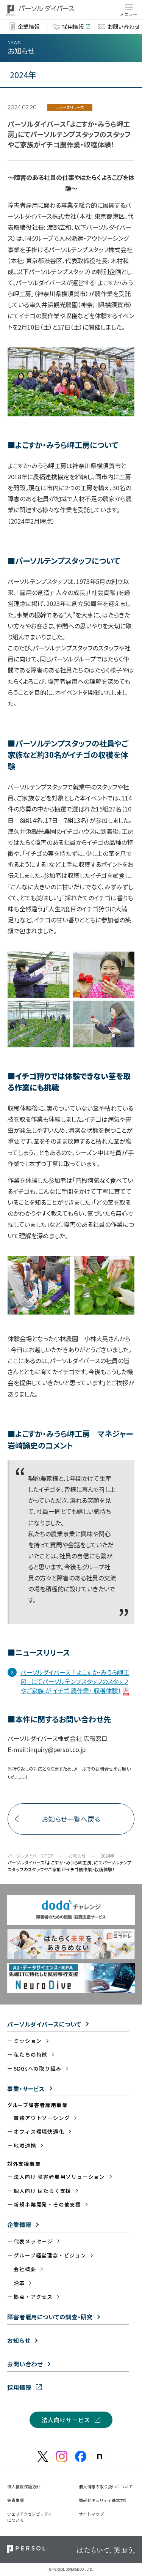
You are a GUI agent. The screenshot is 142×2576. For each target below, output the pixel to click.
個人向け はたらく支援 (42, 2191)
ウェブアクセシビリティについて (30, 2517)
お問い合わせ (25, 2364)
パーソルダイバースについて (44, 2024)
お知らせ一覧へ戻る (71, 1819)
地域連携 (25, 2145)
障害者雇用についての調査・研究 (50, 2317)
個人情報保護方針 (24, 2486)
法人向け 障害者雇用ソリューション (59, 2177)
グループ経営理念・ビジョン (50, 2255)
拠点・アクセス (33, 2297)
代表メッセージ (33, 2241)
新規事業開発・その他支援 (47, 2204)
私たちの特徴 (30, 2054)
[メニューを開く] (129, 9)
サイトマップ (91, 2514)
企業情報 (19, 2224)
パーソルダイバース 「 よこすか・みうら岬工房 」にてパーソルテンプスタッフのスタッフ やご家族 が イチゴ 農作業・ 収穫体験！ (75, 1682)
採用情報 (19, 2387)
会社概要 (25, 2269)
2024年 (108, 1855)
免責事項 (16, 2500)
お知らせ (77, 1855)
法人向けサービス (66, 2420)
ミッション (28, 2041)
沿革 (19, 2283)
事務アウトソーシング (42, 2118)
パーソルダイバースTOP (31, 1855)
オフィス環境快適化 (39, 2131)
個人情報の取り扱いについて (106, 2486)
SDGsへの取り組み (37, 2068)
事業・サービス (26, 2088)
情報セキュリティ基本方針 (104, 2500)
